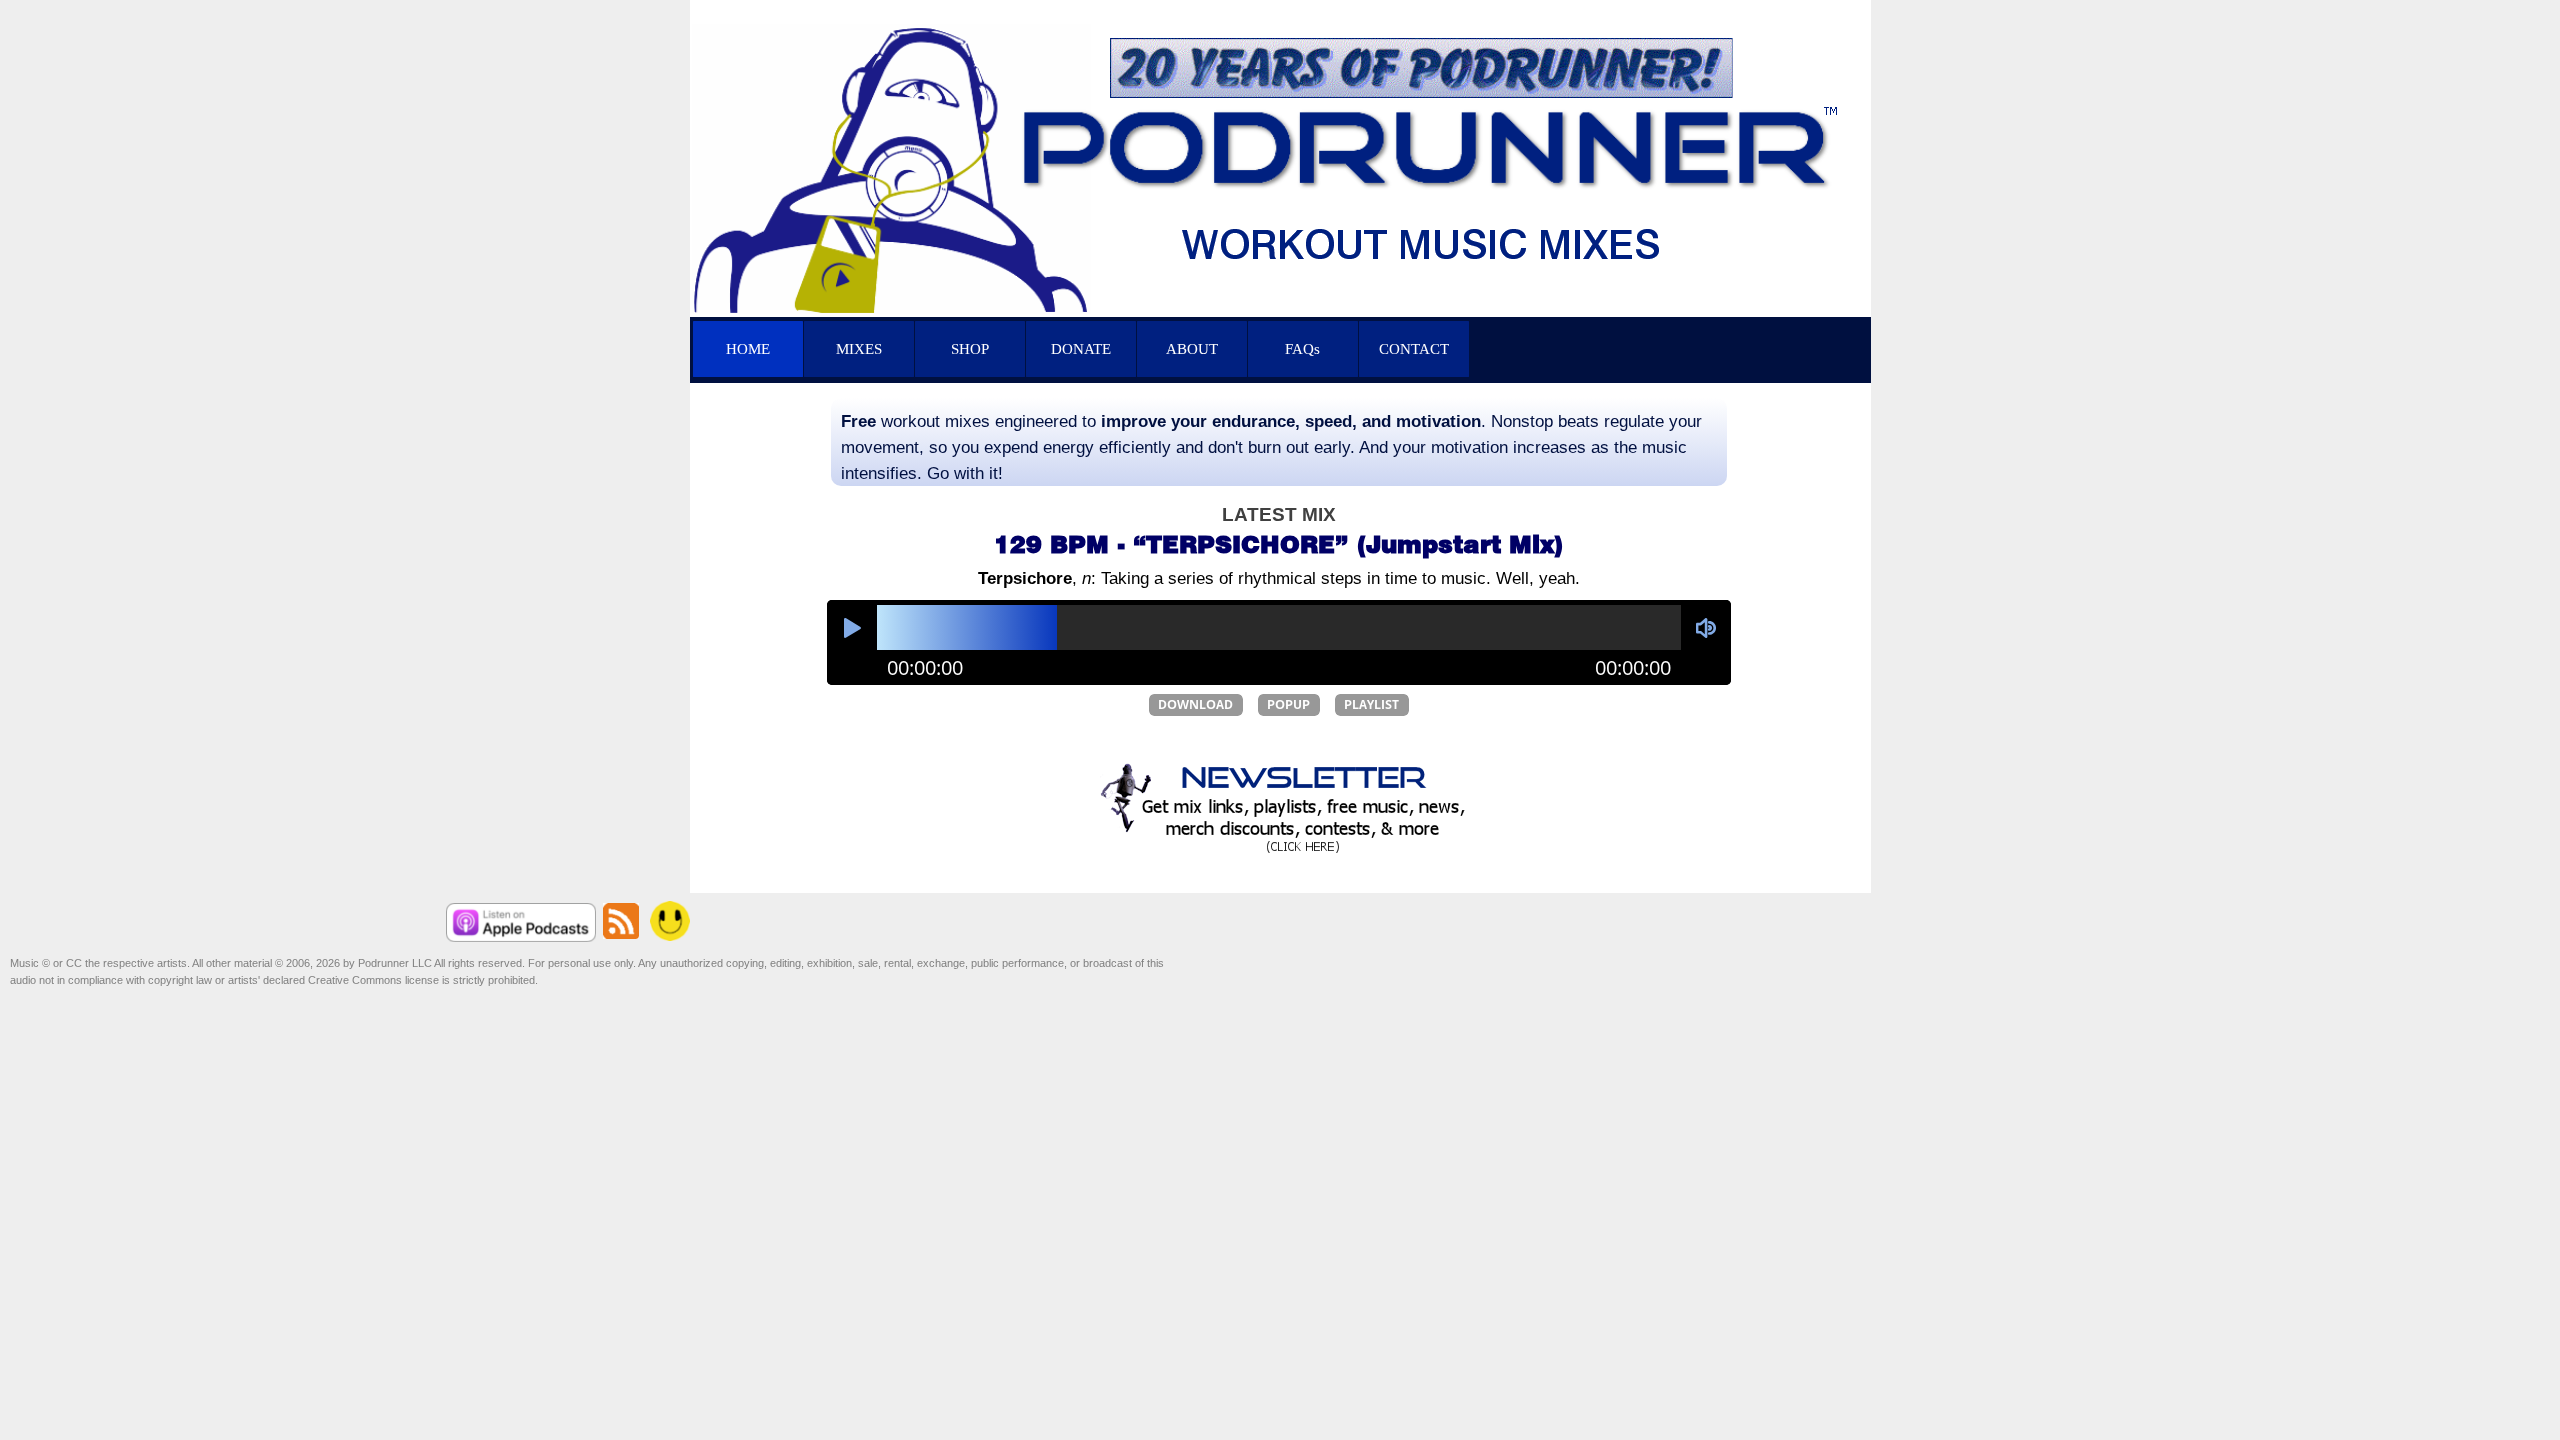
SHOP (970, 349)
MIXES (859, 349)
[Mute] (1706, 625)
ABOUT (1192, 349)
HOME (748, 349)
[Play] (852, 625)
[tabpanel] (1279, 447)
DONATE (1081, 349)
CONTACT (1414, 349)
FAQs (1302, 349)
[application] (1279, 642)
